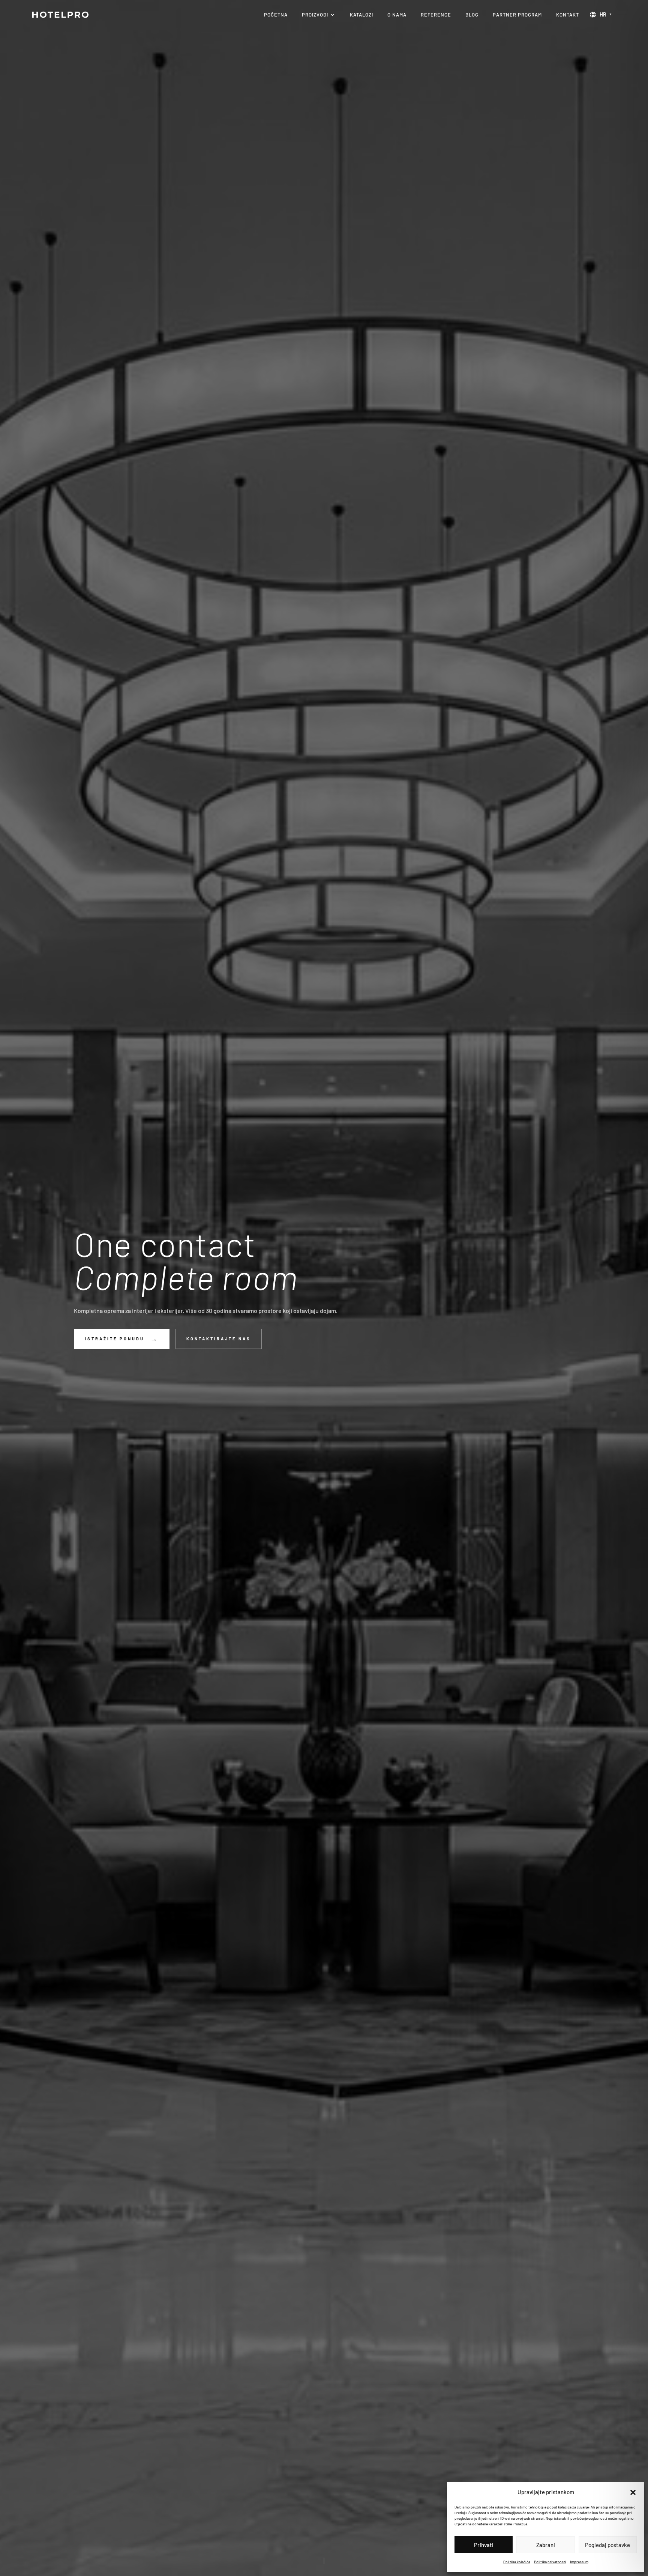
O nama (397, 15)
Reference (436, 15)
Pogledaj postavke (607, 2545)
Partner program (517, 15)
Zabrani (546, 2545)
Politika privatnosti (550, 2562)
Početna (276, 15)
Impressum (579, 2562)
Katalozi (361, 15)
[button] (633, 2492)
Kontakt (568, 15)
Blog (472, 15)
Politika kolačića (517, 2562)
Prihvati (484, 2545)
